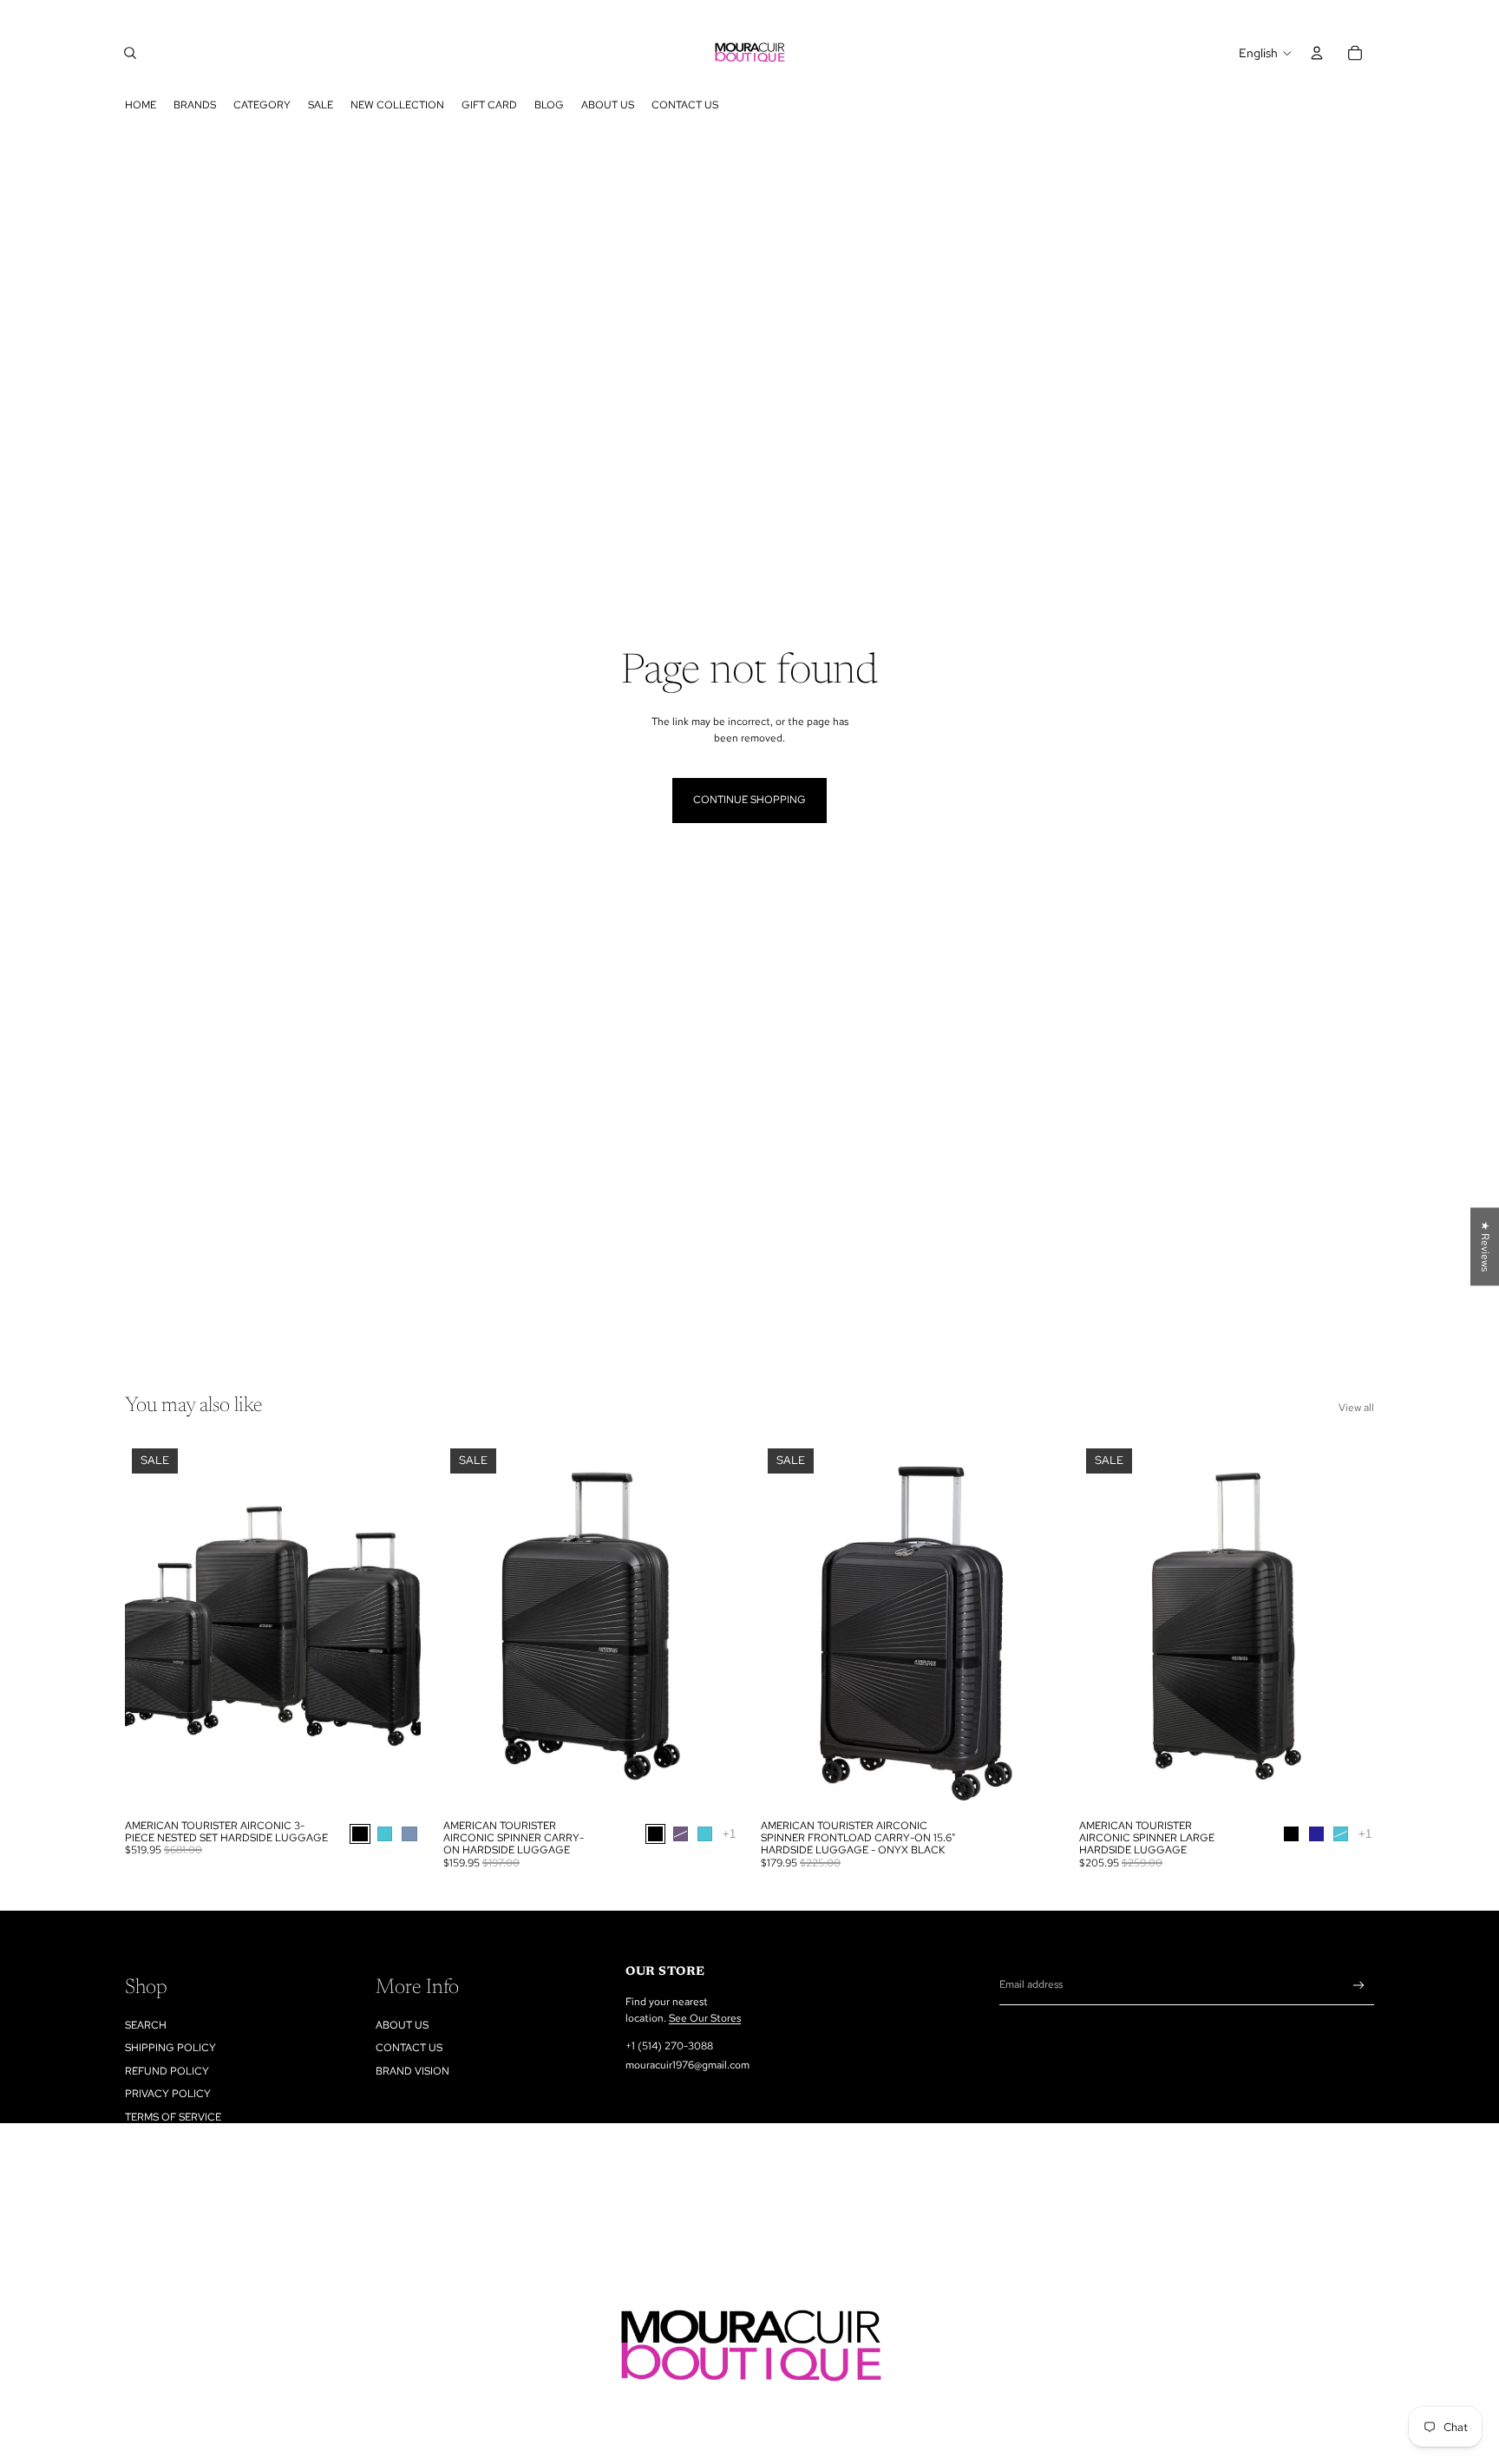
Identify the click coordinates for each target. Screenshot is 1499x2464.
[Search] (130, 53)
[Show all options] (728, 1834)
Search (146, 2025)
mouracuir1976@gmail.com (687, 2065)
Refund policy (167, 2071)
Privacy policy (168, 2094)
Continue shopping (749, 800)
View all (1356, 1408)
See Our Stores (705, 2018)
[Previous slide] (151, 1626)
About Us (402, 2025)
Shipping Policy (170, 2048)
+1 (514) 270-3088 (669, 2046)
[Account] (1317, 53)
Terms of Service (173, 2117)
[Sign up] (1359, 1986)
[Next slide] (395, 1626)
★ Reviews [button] (1485, 1246)
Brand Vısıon (412, 2071)
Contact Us (409, 2048)
